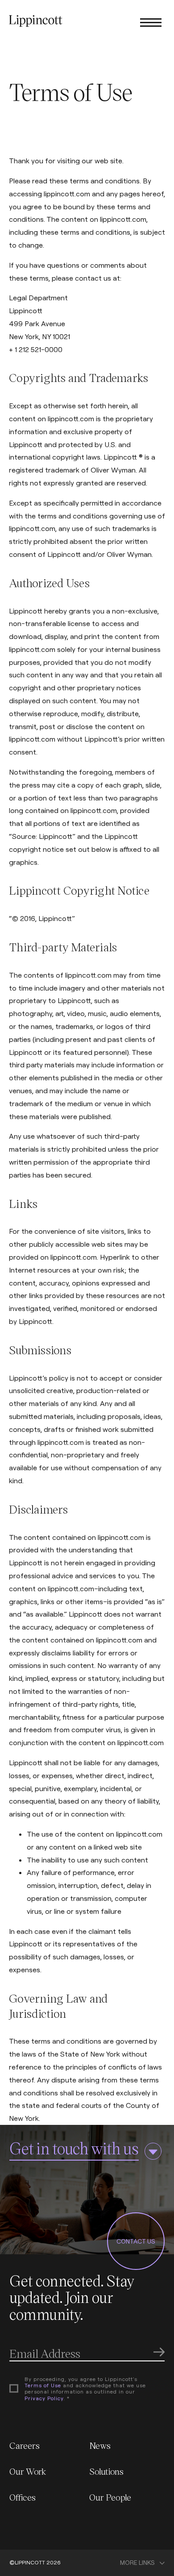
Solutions (106, 2471)
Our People (110, 2497)
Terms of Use (43, 2385)
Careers (25, 2445)
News (100, 2445)
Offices (23, 2497)
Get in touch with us (74, 2148)
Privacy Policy (44, 2398)
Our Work (28, 2471)
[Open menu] (151, 22)
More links (137, 2563)
